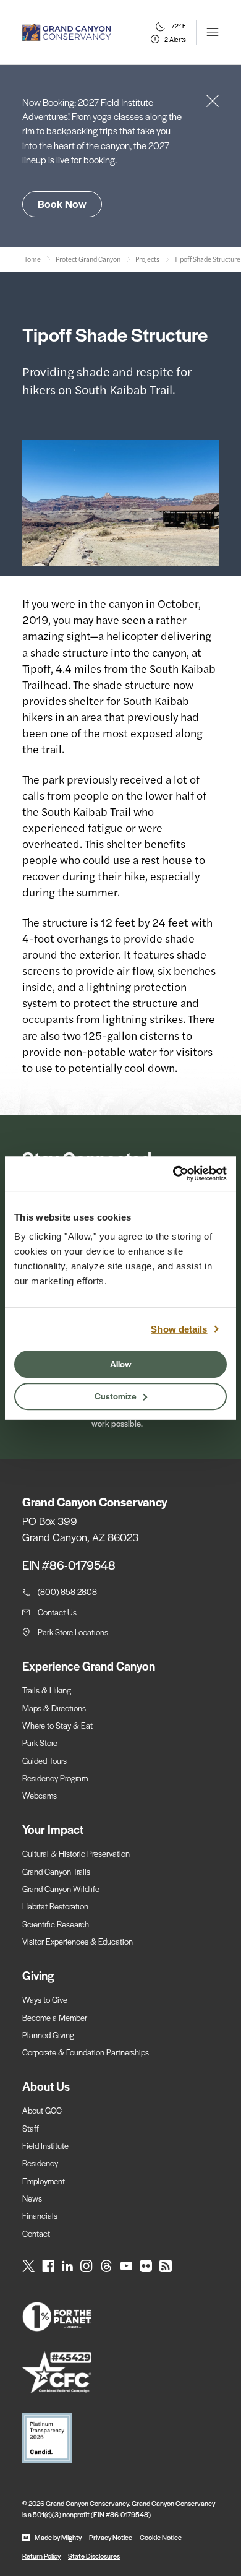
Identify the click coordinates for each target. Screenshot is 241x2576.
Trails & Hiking (47, 1690)
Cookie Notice (161, 2537)
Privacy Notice (111, 2537)
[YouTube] (126, 2266)
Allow (121, 1364)
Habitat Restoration (55, 1906)
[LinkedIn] (67, 2266)
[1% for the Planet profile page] (120, 2317)
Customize (116, 1396)
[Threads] (106, 2266)
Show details (179, 1329)
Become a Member (55, 2017)
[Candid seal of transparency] (120, 2438)
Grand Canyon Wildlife (61, 1889)
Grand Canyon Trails (56, 1871)
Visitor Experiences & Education (78, 1941)
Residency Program (55, 1778)
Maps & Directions (54, 1708)
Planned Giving (48, 2035)
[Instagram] (87, 2266)
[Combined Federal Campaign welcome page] (120, 2373)
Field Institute (45, 2146)
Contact (36, 2233)
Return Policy (41, 2556)
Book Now (62, 204)
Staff (31, 2128)
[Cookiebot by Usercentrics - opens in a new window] (173, 1173)
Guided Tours (44, 1761)
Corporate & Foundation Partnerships (86, 2052)
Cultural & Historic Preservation (76, 1853)
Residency (40, 2163)
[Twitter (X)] (28, 2266)
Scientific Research (56, 1924)
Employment (44, 2181)
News (32, 2198)
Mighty (71, 2537)
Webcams (40, 1795)
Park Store (40, 1743)
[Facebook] (48, 2266)
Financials (40, 2215)
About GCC (42, 2110)
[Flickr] (146, 2266)
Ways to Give (45, 1999)
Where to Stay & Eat (57, 1725)
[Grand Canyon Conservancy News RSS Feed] (166, 2266)
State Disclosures (94, 2556)
